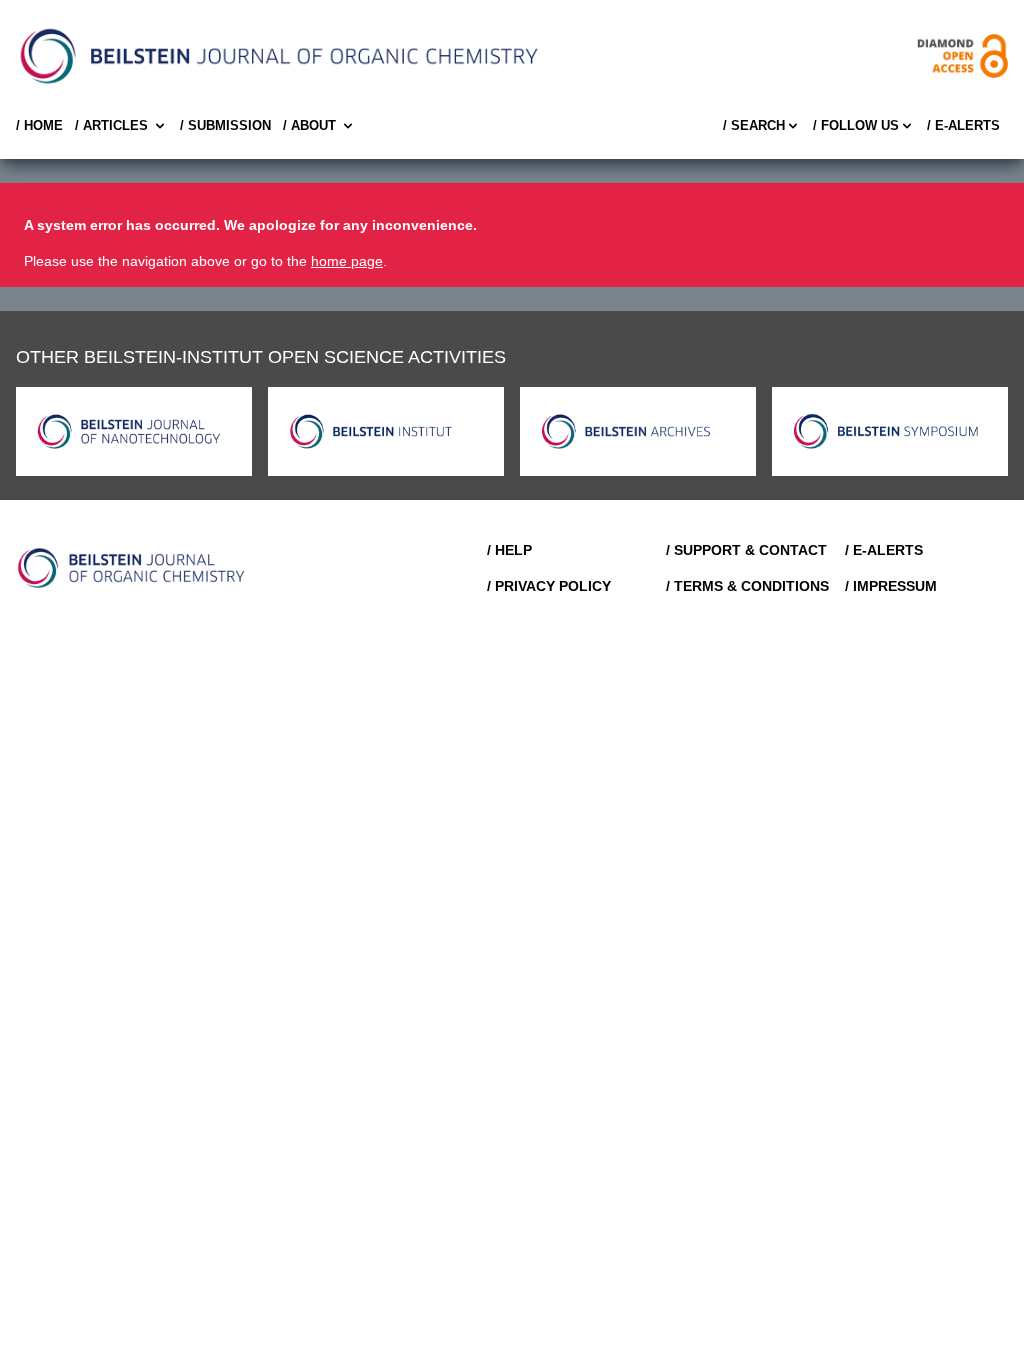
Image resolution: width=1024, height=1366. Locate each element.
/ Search (754, 125)
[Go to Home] (132, 568)
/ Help (509, 550)
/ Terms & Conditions (747, 586)
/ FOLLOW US (856, 125)
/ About (309, 125)
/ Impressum (891, 586)
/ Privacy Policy (549, 586)
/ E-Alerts (963, 125)
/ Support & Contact (746, 550)
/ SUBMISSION (225, 125)
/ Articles (111, 125)
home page (347, 261)
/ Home (39, 125)
